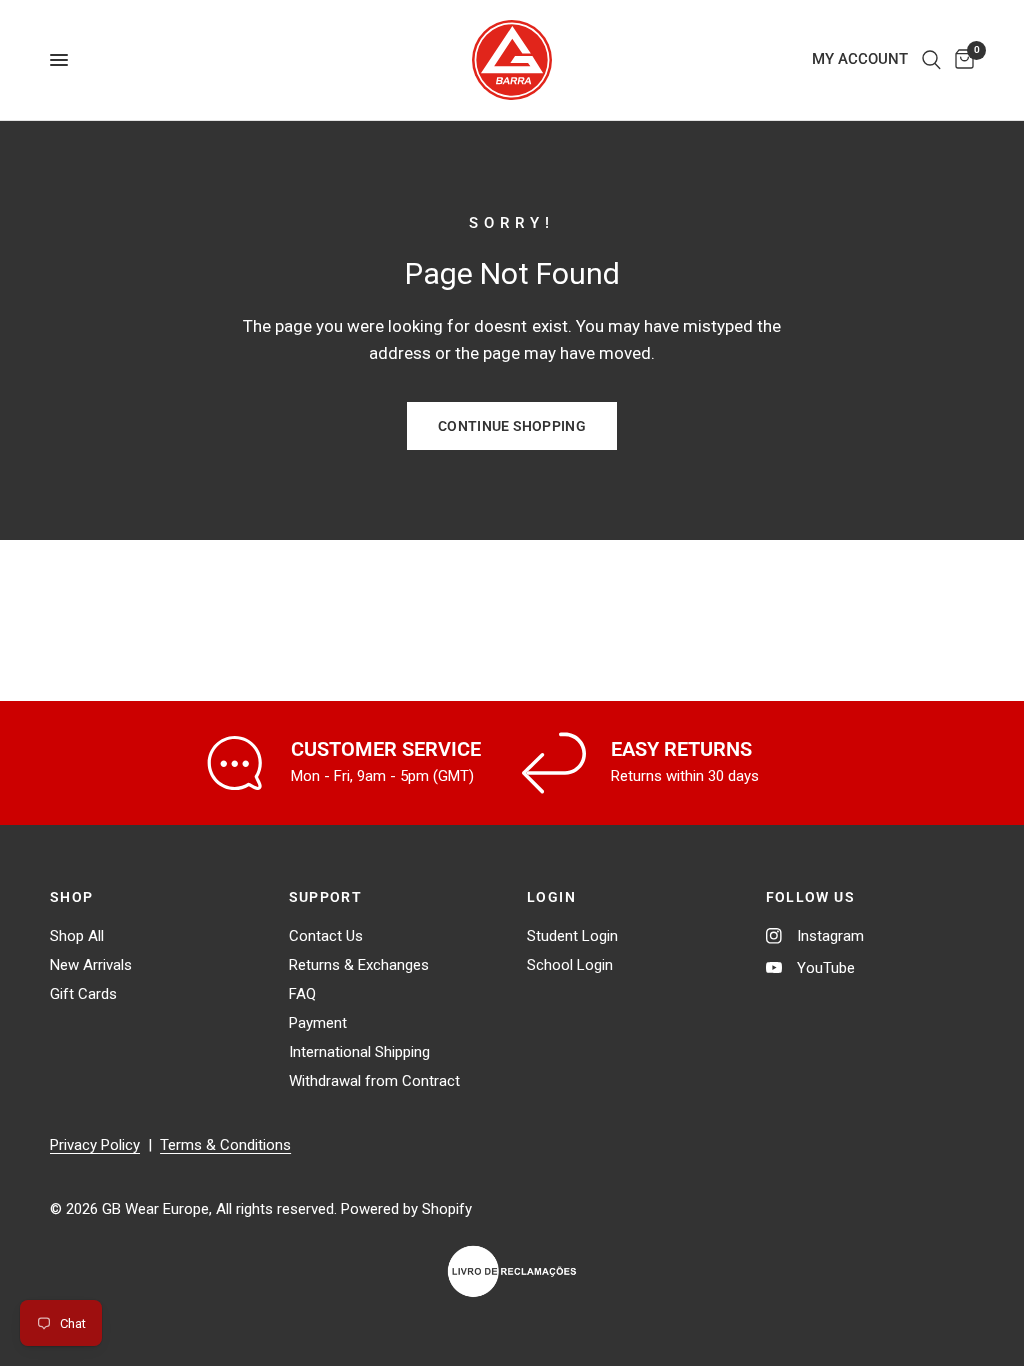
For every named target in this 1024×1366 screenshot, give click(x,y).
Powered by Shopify (406, 1209)
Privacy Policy (95, 1145)
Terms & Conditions (225, 1145)
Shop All (77, 936)
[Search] (931, 60)
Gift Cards (83, 994)
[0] (961, 60)
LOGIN (551, 897)
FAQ (302, 994)
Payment (318, 1023)
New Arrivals (91, 965)
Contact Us (326, 936)
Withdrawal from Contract (374, 1081)
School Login (570, 965)
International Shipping (359, 1052)
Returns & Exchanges (359, 965)
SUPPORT (326, 897)
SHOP (72, 897)
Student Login (572, 936)
